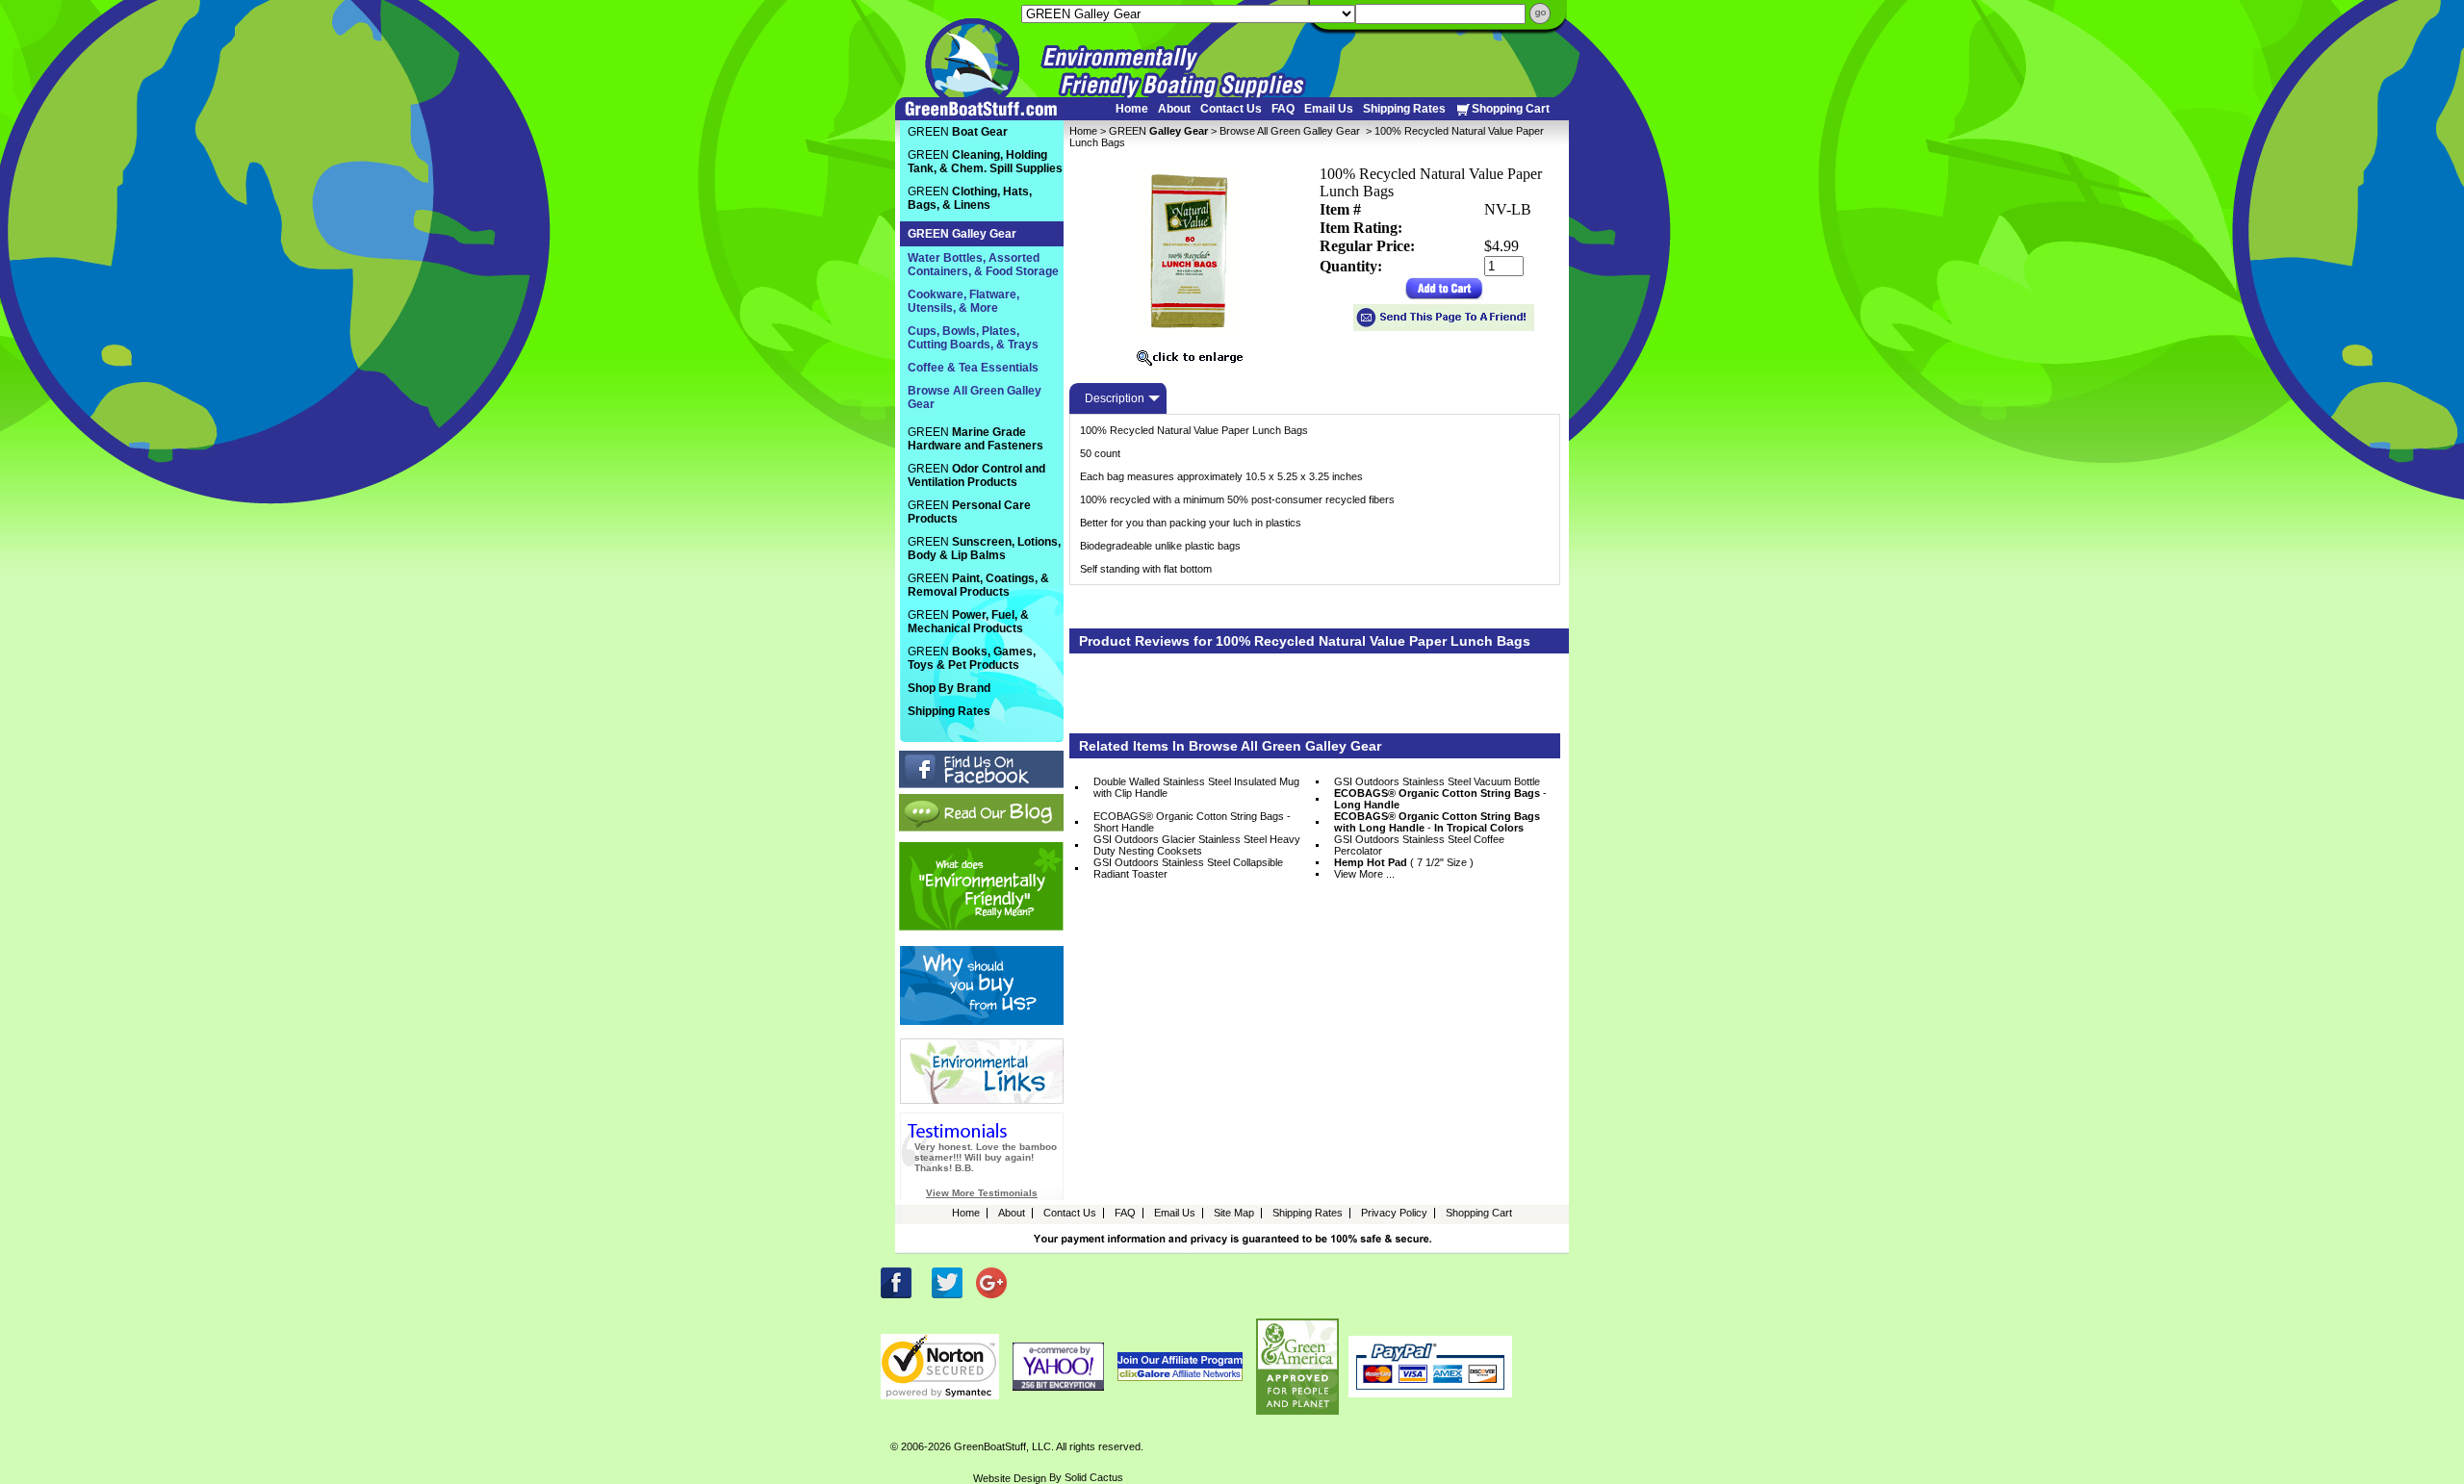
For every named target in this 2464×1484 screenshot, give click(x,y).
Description (1115, 398)
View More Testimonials (982, 1193)
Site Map (1234, 1213)
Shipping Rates (1404, 109)
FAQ (1283, 109)
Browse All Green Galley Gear (1291, 131)
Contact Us (1231, 109)
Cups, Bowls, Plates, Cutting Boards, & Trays (973, 338)
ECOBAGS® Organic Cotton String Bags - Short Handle (1192, 822)
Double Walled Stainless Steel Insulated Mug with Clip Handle (1196, 787)
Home (1132, 109)
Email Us (1329, 109)
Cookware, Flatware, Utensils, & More (963, 301)
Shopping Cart (1511, 109)
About (1174, 109)
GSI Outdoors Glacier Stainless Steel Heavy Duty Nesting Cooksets (1197, 845)
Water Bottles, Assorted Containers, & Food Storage (983, 265)
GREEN (1158, 131)
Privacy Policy (1394, 1213)
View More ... (1364, 874)
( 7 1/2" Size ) (1404, 862)
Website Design (1010, 1478)
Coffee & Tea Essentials (973, 368)
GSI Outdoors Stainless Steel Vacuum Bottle (1437, 781)
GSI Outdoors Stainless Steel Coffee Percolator (1419, 845)
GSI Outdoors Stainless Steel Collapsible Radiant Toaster (1188, 868)
